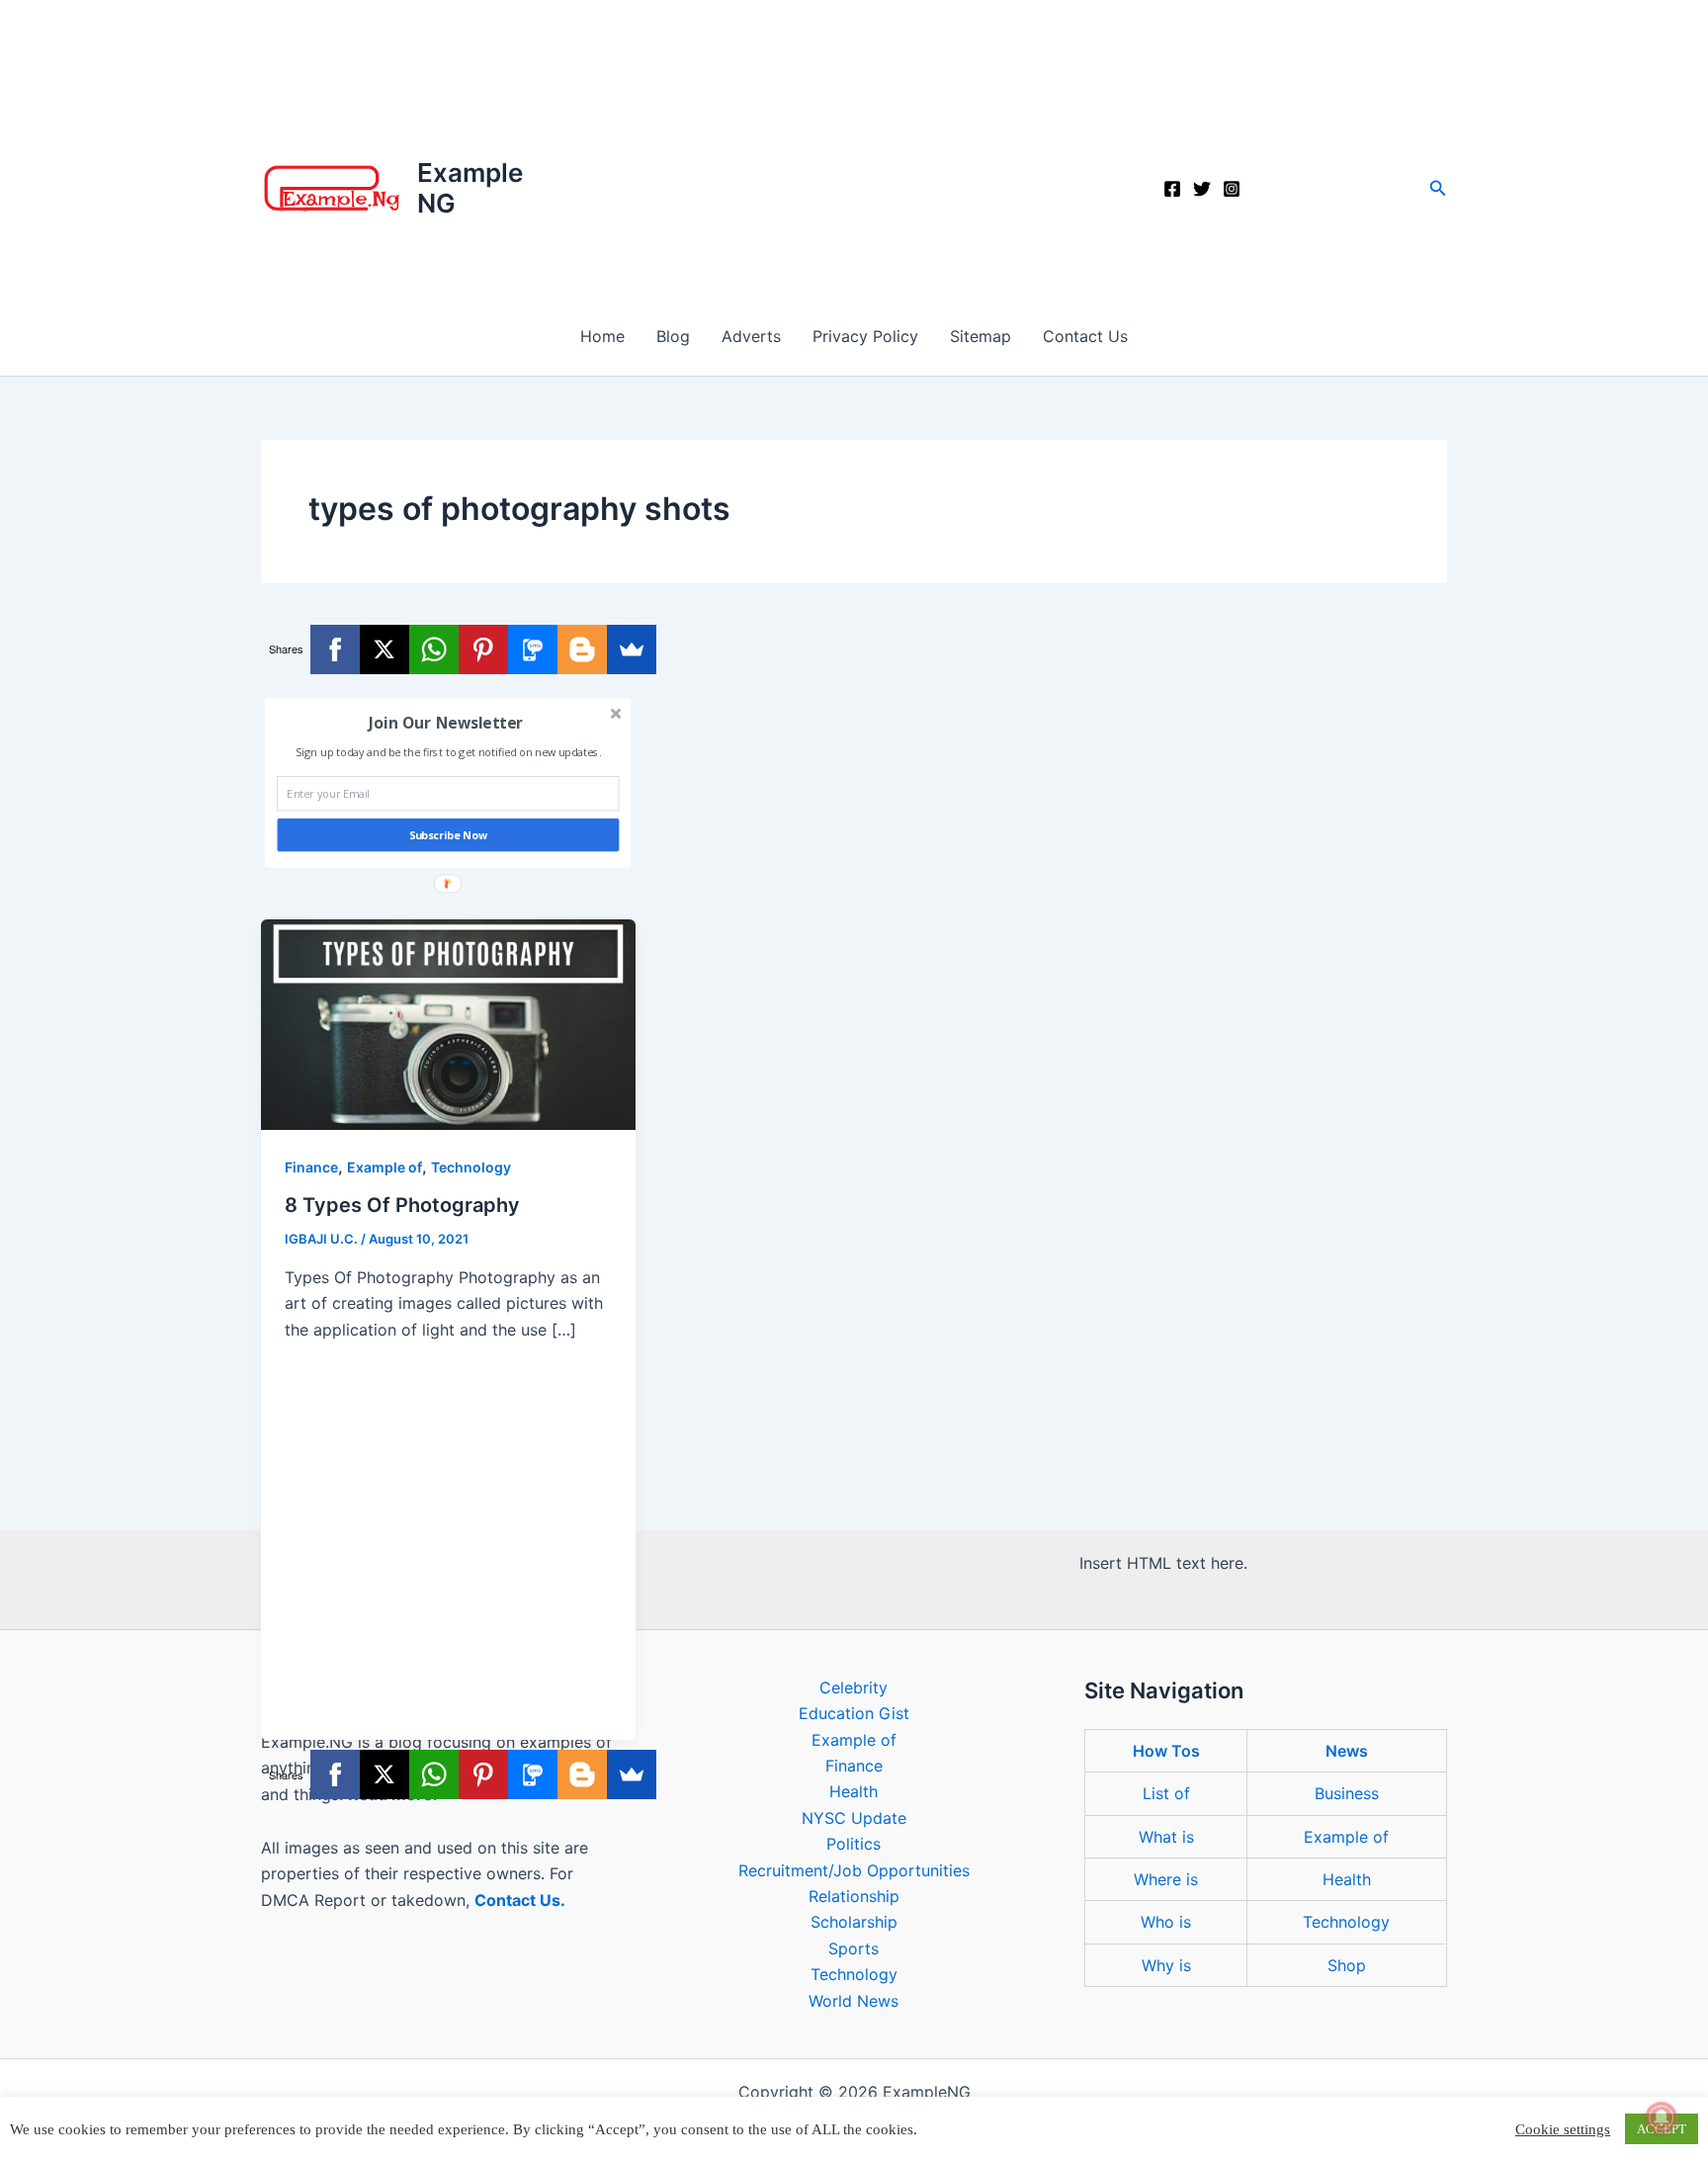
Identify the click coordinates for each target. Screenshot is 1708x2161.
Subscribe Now (449, 836)
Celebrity (854, 1687)
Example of (384, 1167)
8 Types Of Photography (402, 1205)
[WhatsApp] (434, 649)
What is (1166, 1837)
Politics (854, 1844)
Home (602, 336)
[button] (1438, 188)
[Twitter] (1202, 189)
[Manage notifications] (1662, 2118)
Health (854, 1791)
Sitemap (981, 336)
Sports (854, 1948)
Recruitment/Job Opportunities (854, 1870)
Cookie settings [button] (1563, 2129)
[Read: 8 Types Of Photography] (448, 1023)
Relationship (854, 1896)
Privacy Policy (865, 336)
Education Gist (854, 1713)
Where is (1166, 1879)
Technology (471, 1167)
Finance (311, 1167)
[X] (384, 649)
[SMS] (533, 649)
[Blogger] (582, 649)
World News (854, 2001)
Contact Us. (520, 1900)
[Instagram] (1232, 189)
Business (1347, 1793)
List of (1166, 1793)
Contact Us (1085, 336)
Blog (673, 336)
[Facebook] (1172, 189)
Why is (1166, 1965)
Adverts (751, 336)
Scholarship (854, 1922)
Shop (1347, 1965)
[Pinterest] (483, 649)
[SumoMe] (632, 649)
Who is (1166, 1922)
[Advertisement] (854, 148)
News (1347, 1751)
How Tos (1166, 1751)
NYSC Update (854, 1818)
